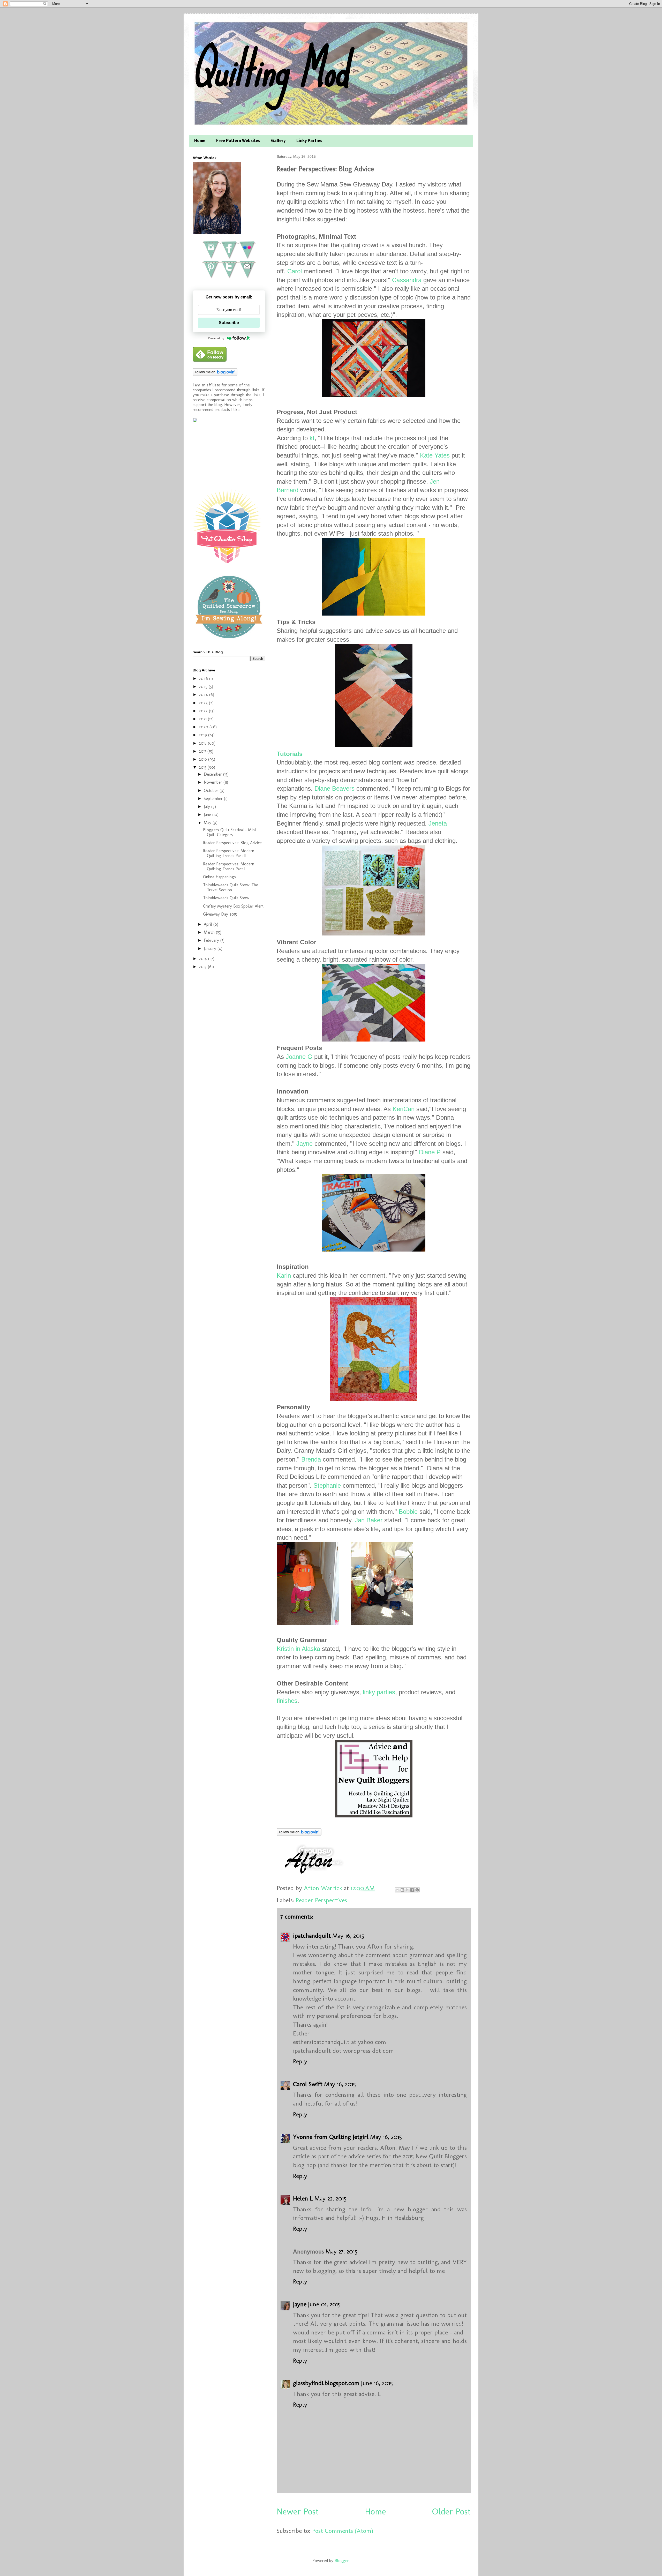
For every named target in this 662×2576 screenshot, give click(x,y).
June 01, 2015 (324, 2304)
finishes (287, 1701)
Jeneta (438, 823)
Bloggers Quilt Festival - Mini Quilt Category (229, 832)
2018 (203, 743)
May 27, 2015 (341, 2251)
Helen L (303, 2198)
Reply (300, 2061)
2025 (204, 687)
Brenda (311, 1459)
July (208, 807)
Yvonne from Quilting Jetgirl (331, 2137)
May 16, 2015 (348, 1935)
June (208, 815)
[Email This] (397, 1890)
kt (312, 438)
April (209, 924)
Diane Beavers (334, 788)
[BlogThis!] (402, 1890)
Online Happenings (219, 877)
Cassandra (407, 280)
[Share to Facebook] (412, 1890)
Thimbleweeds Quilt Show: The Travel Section (231, 887)
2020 (204, 727)
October (212, 791)
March (210, 932)
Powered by (216, 338)
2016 (204, 759)
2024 (204, 695)
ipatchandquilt (312, 1935)
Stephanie (327, 1485)
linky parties (379, 1692)
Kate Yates (435, 455)
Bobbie (408, 1512)
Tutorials (290, 754)
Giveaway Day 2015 (220, 914)
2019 (204, 735)
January (211, 949)
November (214, 782)
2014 (204, 959)
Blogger (342, 2561)
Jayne (304, 1144)
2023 (204, 703)
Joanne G (299, 1057)
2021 (203, 719)
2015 (203, 767)
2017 (203, 751)
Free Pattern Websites (238, 141)
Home (200, 141)
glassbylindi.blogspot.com (326, 2383)
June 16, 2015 (377, 2383)
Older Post (451, 2511)
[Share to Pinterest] (417, 1890)
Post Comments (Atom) (343, 2531)
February (212, 940)
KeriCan (404, 1109)
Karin (284, 1275)
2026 (204, 679)
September (214, 799)
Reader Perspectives (321, 1900)
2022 (204, 711)
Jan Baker (369, 1520)
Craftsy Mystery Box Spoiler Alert (233, 906)
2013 (203, 967)
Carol (295, 271)
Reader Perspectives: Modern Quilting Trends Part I (229, 866)
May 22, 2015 (330, 2198)
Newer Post (298, 2511)
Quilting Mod (270, 69)
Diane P (430, 1152)
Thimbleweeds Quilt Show (226, 898)
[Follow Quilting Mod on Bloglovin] (299, 1834)
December (213, 774)
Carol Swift (308, 2084)
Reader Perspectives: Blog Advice (232, 843)
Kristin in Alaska (298, 1649)
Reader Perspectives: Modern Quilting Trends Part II (229, 853)
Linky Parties (309, 141)
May (208, 823)
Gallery (278, 141)
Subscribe (229, 323)
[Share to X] (407, 1890)
